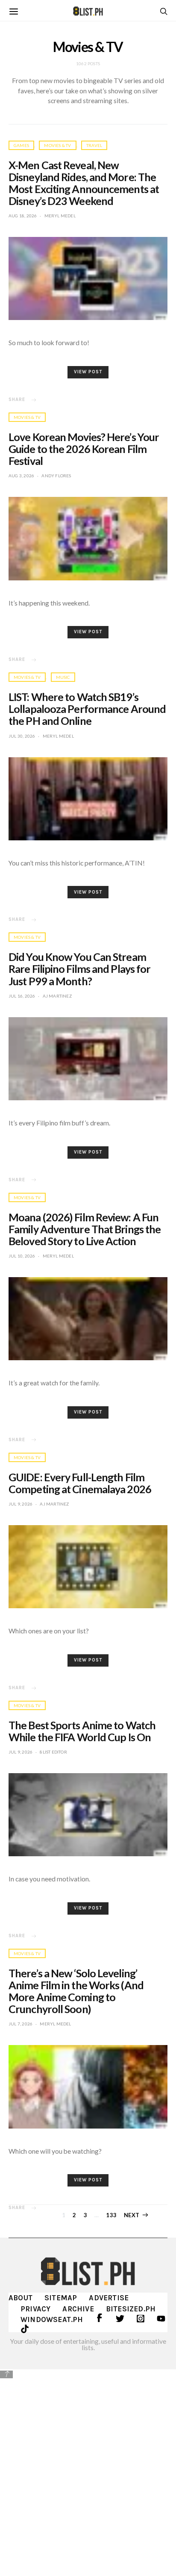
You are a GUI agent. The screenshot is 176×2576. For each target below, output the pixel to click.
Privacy (35, 2309)
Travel (94, 145)
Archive (78, 2309)
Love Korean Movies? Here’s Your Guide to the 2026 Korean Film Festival (84, 449)
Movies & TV (57, 145)
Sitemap (61, 2298)
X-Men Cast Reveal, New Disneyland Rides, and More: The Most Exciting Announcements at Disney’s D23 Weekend (84, 183)
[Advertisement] (88, 2472)
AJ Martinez (57, 996)
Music (63, 677)
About (21, 2298)
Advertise (109, 2298)
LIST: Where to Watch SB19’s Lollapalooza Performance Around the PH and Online (87, 709)
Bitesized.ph (131, 2309)
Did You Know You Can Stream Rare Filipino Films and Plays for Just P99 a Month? (79, 969)
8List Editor (53, 1752)
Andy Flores (56, 476)
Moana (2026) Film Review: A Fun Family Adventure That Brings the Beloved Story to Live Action (85, 1229)
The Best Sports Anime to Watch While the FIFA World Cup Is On (82, 1731)
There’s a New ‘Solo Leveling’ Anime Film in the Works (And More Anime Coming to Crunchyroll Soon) (76, 1991)
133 (111, 2215)
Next (132, 2215)
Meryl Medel (60, 216)
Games (21, 145)
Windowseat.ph (52, 2319)
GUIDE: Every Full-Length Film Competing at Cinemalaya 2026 (80, 1483)
